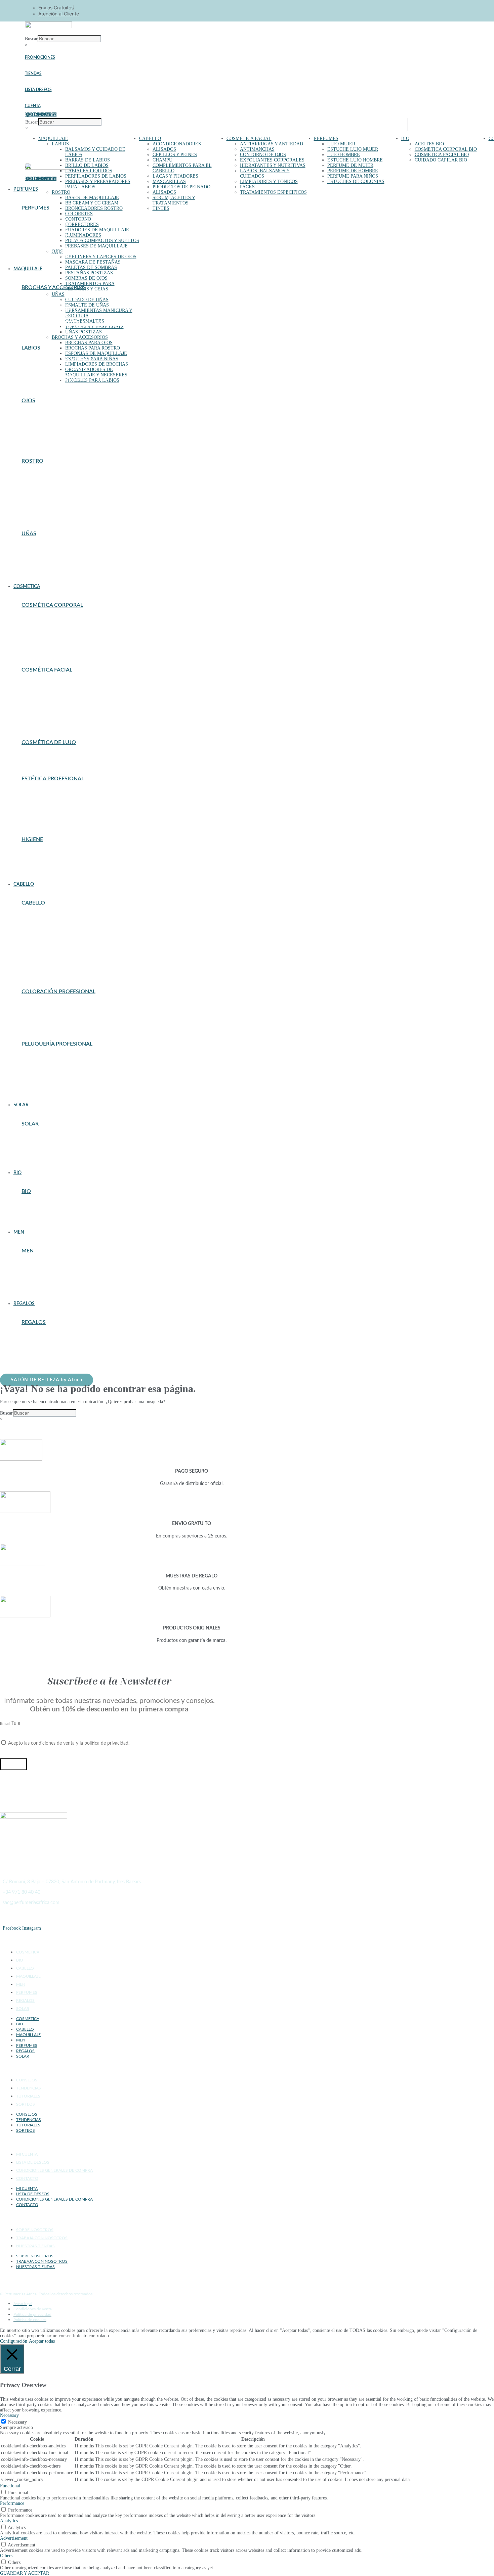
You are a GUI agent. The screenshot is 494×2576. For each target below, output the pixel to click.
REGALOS (25, 2000)
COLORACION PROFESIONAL (51, 935)
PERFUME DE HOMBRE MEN (50, 1291)
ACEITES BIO (429, 144)
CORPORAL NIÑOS (40, 621)
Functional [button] (10, 2486)
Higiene (32, 839)
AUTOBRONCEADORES (45, 1140)
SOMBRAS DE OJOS (86, 278)
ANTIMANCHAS (257, 149)
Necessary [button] (9, 2415)
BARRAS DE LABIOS (88, 160)
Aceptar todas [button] (42, 2341)
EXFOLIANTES (36, 698)
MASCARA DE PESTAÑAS (93, 262)
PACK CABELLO (37, 1350)
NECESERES (34, 1346)
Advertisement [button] (14, 2538)
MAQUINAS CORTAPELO (46, 1072)
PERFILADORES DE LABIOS (96, 176)
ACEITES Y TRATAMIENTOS (50, 915)
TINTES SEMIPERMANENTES (50, 1020)
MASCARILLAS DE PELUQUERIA (54, 1076)
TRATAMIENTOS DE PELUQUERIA (55, 1092)
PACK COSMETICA (40, 1354)
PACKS (247, 187)
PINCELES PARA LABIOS (46, 328)
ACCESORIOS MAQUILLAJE (49, 300)
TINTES (161, 208)
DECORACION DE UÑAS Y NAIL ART (58, 550)
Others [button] (6, 2556)
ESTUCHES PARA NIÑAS (45, 316)
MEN (21, 1984)
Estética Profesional (53, 779)
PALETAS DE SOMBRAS (91, 267)
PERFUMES (326, 139)
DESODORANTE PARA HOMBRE (53, 1283)
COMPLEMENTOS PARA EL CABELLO (58, 939)
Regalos (34, 1322)
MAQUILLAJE (53, 139)
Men (28, 1251)
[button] (168, 587)
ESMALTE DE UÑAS (87, 305)
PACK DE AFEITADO (41, 1359)
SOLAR (23, 2009)
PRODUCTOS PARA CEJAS (47, 433)
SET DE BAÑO (35, 872)
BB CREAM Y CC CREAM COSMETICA (59, 690)
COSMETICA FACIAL (249, 139)
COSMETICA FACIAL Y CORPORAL (56, 795)
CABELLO (150, 139)
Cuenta (33, 106)
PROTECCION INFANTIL (46, 1160)
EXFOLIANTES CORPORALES (272, 160)
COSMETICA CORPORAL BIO (446, 149)
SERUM (29, 963)
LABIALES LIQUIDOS (89, 171)
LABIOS (60, 144)
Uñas (29, 534)
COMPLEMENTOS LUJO (45, 220)
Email (5, 1723)
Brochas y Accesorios (54, 287)
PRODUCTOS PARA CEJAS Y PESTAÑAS (60, 815)
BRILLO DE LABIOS (87, 165)
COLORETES (79, 214)
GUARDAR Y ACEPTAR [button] (25, 2573)
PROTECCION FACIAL (44, 1156)
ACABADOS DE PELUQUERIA (51, 1056)
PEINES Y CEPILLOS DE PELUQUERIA (59, 1080)
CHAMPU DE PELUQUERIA (48, 1068)
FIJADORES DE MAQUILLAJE (97, 230)
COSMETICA (28, 1952)
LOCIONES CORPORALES (47, 641)
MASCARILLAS (169, 181)
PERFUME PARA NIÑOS (353, 176)
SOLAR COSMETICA (42, 718)
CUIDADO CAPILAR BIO (441, 160)
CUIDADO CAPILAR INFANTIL (52, 943)
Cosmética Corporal (52, 605)
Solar (30, 1124)
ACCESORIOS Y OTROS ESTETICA (56, 791)
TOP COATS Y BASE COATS (94, 327)
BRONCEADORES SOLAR (46, 1144)
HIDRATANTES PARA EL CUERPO (54, 637)
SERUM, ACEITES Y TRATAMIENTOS (174, 200)
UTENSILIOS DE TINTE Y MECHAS (56, 1024)
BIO (405, 139)
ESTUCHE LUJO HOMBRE (355, 160)
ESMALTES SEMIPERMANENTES (54, 558)
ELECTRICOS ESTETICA (46, 807)
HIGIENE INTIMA (39, 868)
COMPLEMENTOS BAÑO (45, 852)
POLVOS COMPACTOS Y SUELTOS (102, 241)
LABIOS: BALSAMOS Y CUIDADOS (55, 706)
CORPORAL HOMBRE (43, 1271)
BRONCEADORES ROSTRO (94, 208)
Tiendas (33, 74)
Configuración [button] (14, 2341)
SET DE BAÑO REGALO (44, 1363)
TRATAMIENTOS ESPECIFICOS (273, 192)
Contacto (27, 2178)
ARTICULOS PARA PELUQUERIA (54, 1064)
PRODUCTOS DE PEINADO (181, 187)
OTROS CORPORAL (41, 649)
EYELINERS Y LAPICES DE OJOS (101, 257)
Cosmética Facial (47, 670)
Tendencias (29, 2088)
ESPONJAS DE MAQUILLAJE (96, 353)
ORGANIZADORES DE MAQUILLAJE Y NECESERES (96, 372)
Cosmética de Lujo (49, 742)
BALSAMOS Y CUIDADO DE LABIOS (57, 360)
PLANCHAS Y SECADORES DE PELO (57, 1084)
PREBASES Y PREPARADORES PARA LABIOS (65, 380)
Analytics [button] (9, 2521)
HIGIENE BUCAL (38, 864)
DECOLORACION (39, 1008)
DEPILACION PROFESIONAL (50, 799)
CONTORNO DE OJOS (263, 155)
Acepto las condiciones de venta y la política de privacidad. (69, 1743)
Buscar (31, 39)
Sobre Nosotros (35, 2230)
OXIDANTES (34, 1012)
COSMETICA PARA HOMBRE (49, 1275)
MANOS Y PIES (36, 645)
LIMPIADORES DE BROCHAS (97, 364)
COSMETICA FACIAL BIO (442, 155)
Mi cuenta (27, 2154)
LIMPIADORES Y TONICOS (269, 181)
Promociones (40, 57)
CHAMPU (162, 160)
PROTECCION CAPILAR (45, 1148)
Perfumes (35, 208)
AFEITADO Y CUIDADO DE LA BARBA (59, 1263)
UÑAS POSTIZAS (84, 332)
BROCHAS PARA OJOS (89, 343)
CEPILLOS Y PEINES (175, 155)
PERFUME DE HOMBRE (353, 171)
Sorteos (26, 2104)
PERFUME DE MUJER (350, 165)
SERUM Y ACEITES (40, 1088)
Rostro (32, 461)
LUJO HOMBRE (344, 155)
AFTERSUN (33, 1136)
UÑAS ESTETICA (38, 819)
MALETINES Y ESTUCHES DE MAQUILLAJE (65, 1342)
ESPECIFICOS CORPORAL (47, 629)
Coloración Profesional (58, 992)
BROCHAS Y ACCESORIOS (80, 337)
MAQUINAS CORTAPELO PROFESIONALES (64, 1287)
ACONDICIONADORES (177, 144)
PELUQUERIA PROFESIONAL (50, 955)
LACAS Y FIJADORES (175, 176)
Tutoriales (28, 2096)
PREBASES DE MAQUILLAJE (96, 246)
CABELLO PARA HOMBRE (47, 1267)
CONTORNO (78, 219)
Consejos (27, 2080)
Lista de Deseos (33, 2162)
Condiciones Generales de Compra (54, 2170)
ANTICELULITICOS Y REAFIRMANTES (60, 617)
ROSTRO (61, 192)
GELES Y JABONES (40, 860)
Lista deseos (38, 90)
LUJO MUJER (341, 144)
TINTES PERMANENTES (45, 1016)
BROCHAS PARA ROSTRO (93, 348)
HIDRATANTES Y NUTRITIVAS (273, 165)
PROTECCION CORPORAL (47, 1152)
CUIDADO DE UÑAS (87, 300)
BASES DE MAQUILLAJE (92, 198)
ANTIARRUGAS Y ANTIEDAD (272, 144)
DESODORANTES (38, 856)
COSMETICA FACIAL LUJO (48, 758)
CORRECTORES (82, 224)
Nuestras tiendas (35, 2246)
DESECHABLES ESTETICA (48, 803)
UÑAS (58, 294)
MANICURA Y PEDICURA (47, 811)
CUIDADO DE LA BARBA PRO (50, 1279)
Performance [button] (12, 2503)
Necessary (17, 2422)
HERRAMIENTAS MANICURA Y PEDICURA (64, 562)
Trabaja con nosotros (42, 2238)
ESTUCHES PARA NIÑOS (45, 236)
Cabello (33, 903)
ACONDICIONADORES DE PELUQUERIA (61, 1060)
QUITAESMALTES (39, 566)
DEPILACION (35, 625)
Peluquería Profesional (57, 1044)
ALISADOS (164, 149)
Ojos (28, 401)
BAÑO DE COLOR (39, 1004)
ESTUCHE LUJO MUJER (353, 149)
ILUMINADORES (83, 235)
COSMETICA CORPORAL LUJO (52, 754)
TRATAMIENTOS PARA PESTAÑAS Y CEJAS (90, 286)
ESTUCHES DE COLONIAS (356, 181)
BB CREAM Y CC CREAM (92, 203)
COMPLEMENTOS (39, 489)
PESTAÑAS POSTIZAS (89, 273)
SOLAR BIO (33, 1220)
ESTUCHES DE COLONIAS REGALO (56, 1334)
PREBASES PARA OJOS (44, 429)
